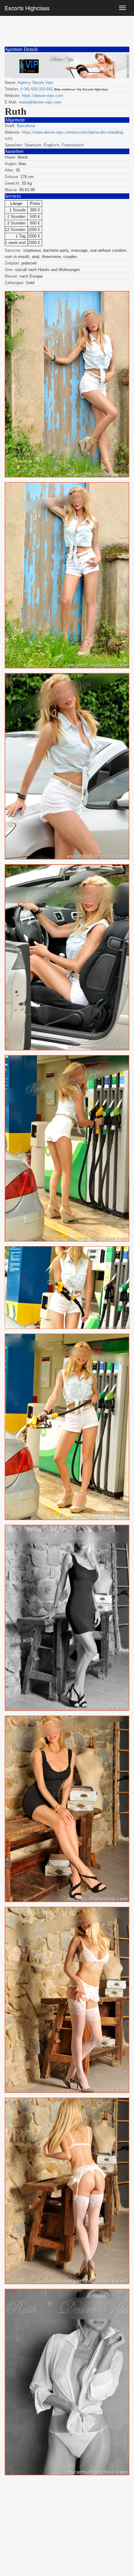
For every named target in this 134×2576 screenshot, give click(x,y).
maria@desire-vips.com (40, 102)
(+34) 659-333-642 (37, 89)
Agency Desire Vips (35, 83)
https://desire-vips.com (43, 96)
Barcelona (26, 126)
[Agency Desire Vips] (67, 66)
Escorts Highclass (27, 8)
